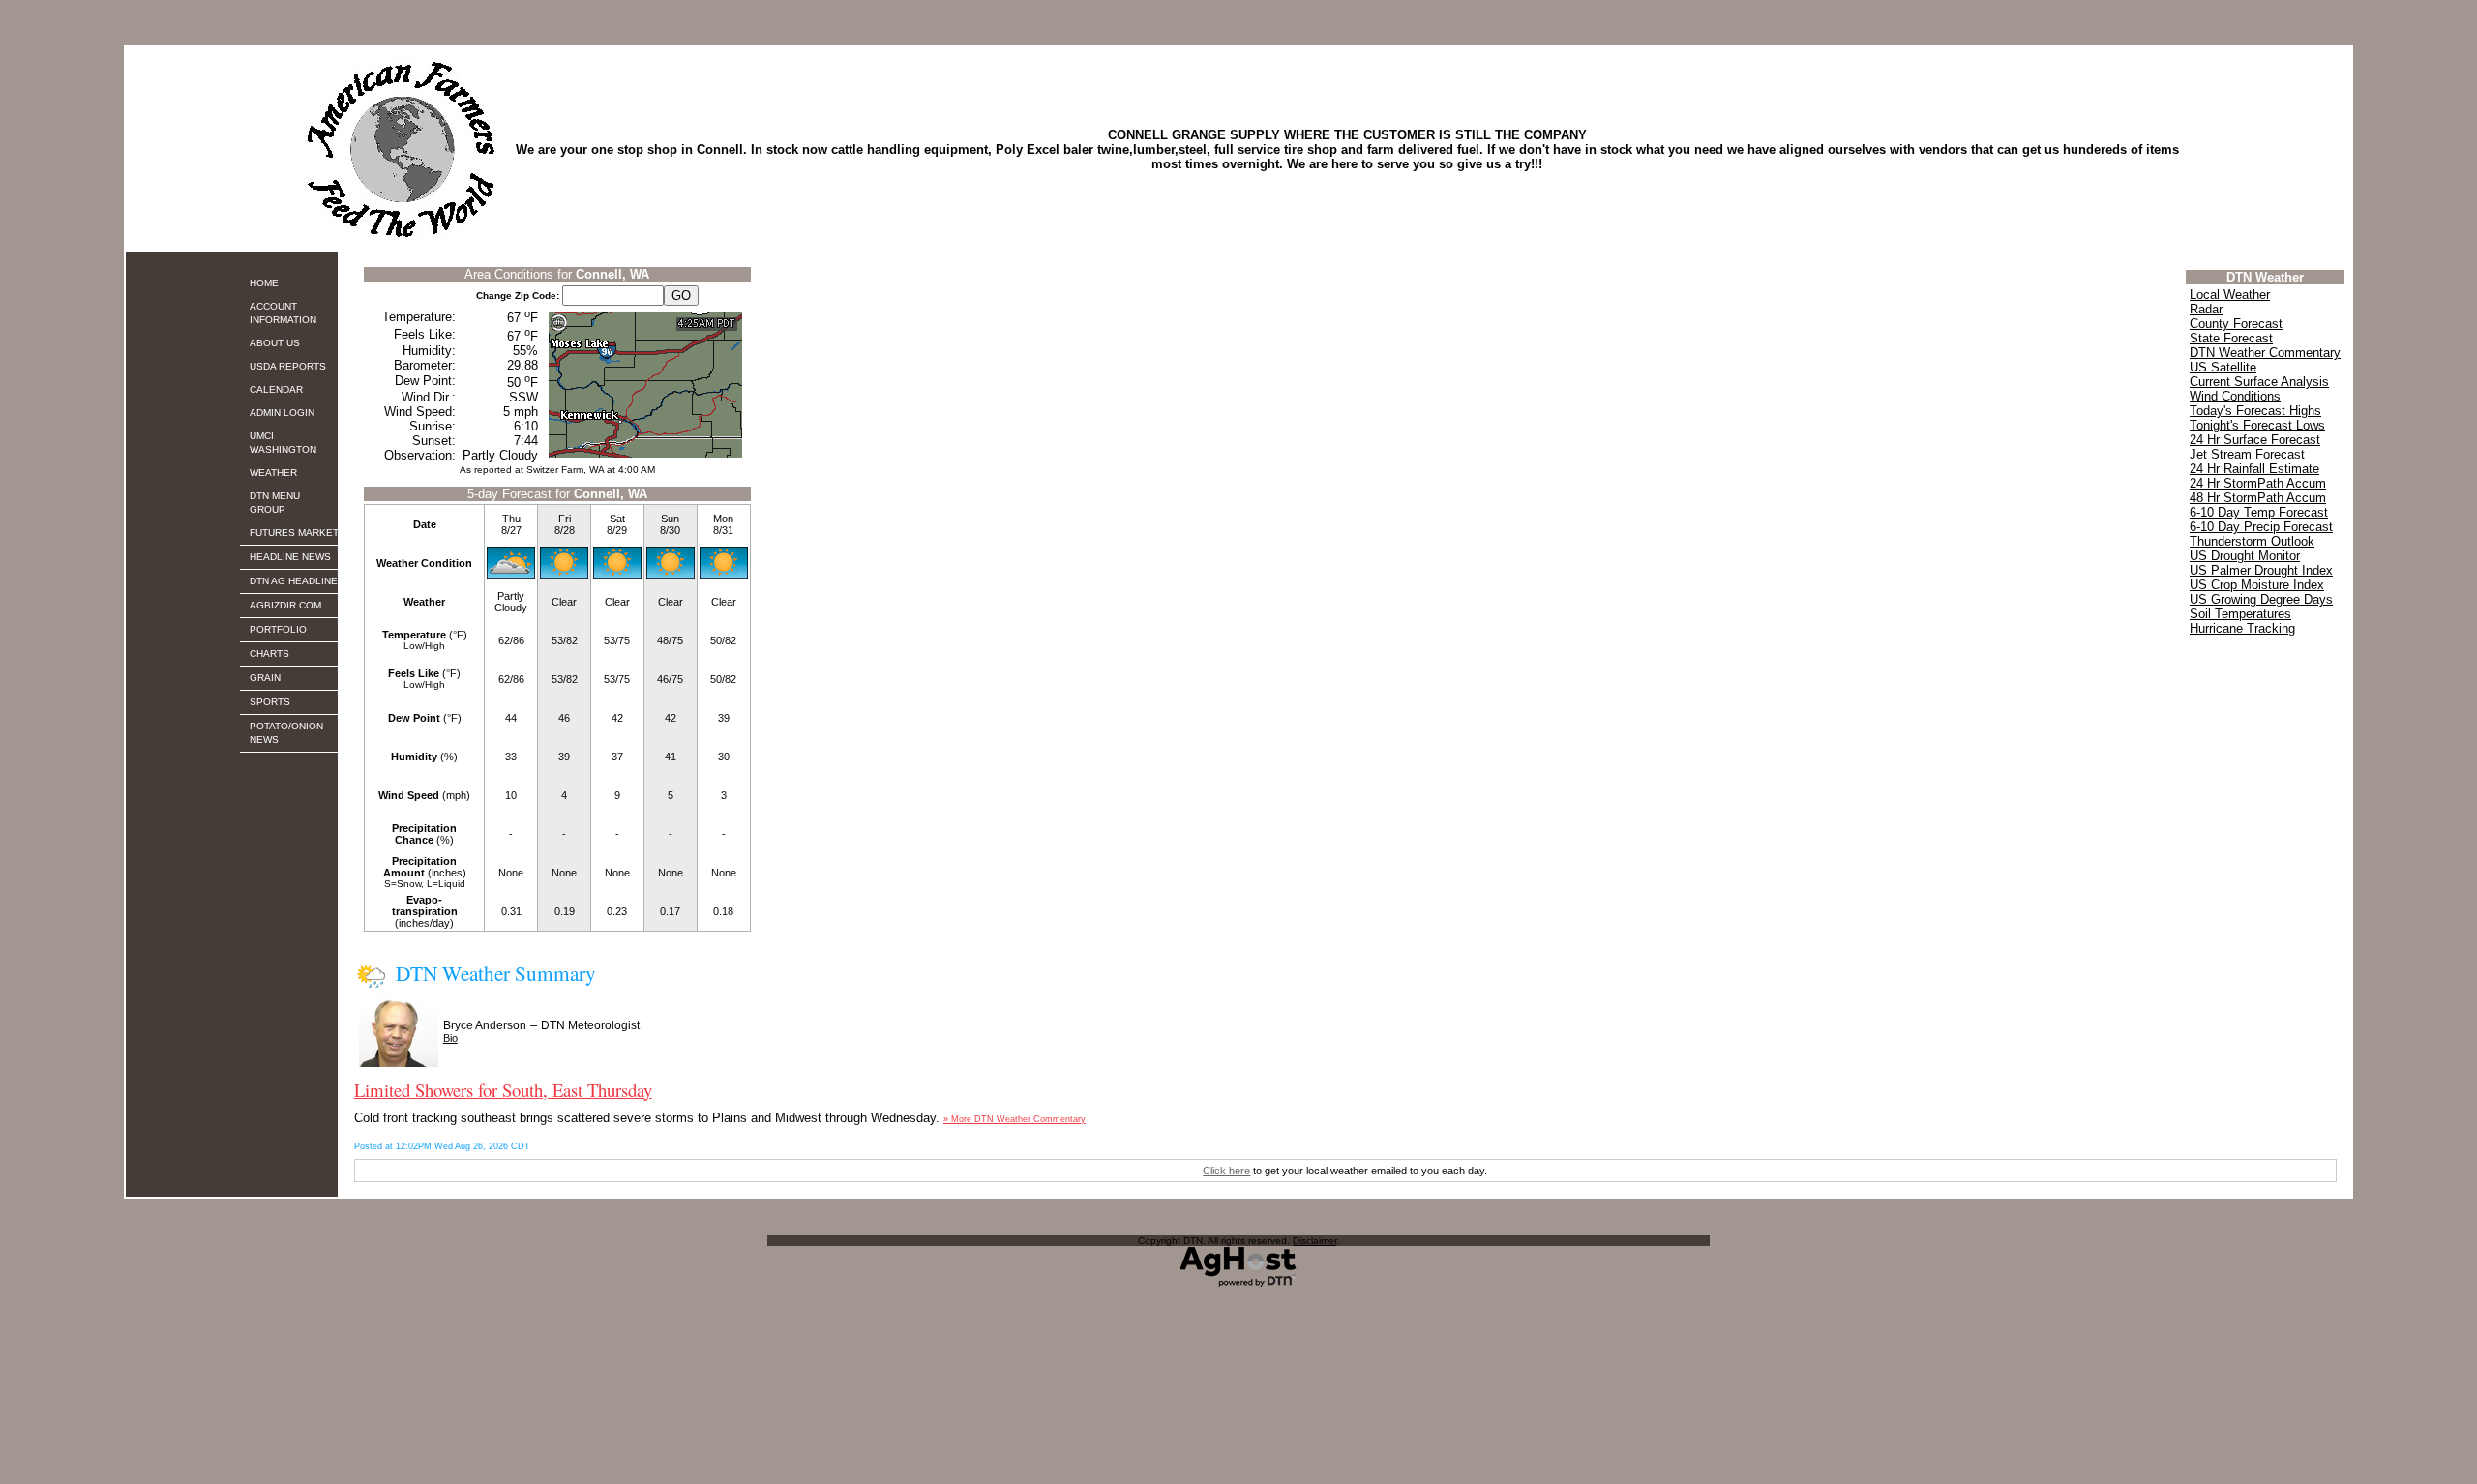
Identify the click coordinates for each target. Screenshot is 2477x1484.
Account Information (283, 313)
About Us (275, 343)
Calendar (276, 389)
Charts (269, 653)
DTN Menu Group (275, 503)
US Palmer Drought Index (2261, 570)
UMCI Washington (283, 443)
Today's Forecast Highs (2255, 411)
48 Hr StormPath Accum (2258, 498)
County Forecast (2236, 324)
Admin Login (282, 413)
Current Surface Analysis (2259, 382)
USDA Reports (288, 366)
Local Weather (2230, 295)
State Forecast (2231, 338)
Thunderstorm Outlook (2252, 541)
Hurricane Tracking (2242, 628)
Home (264, 283)
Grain (265, 678)
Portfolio (278, 629)
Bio (450, 1038)
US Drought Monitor (2245, 556)
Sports (270, 702)
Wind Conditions (2235, 396)
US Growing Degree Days (2261, 599)
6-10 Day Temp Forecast (2259, 512)
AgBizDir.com (285, 605)
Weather (273, 473)
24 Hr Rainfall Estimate (2254, 469)
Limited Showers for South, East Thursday (503, 1090)
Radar (2206, 309)
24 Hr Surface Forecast (2255, 440)
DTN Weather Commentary (2265, 353)
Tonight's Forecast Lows (2257, 425)
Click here (1226, 1171)
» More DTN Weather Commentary (1015, 1119)
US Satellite (2223, 367)
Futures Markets (298, 533)
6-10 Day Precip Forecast (2261, 527)
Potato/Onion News (286, 733)
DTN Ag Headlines (297, 581)
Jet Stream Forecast (2247, 454)
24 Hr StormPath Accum (2258, 483)
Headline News (290, 557)
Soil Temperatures (2240, 614)
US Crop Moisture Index (2257, 585)
